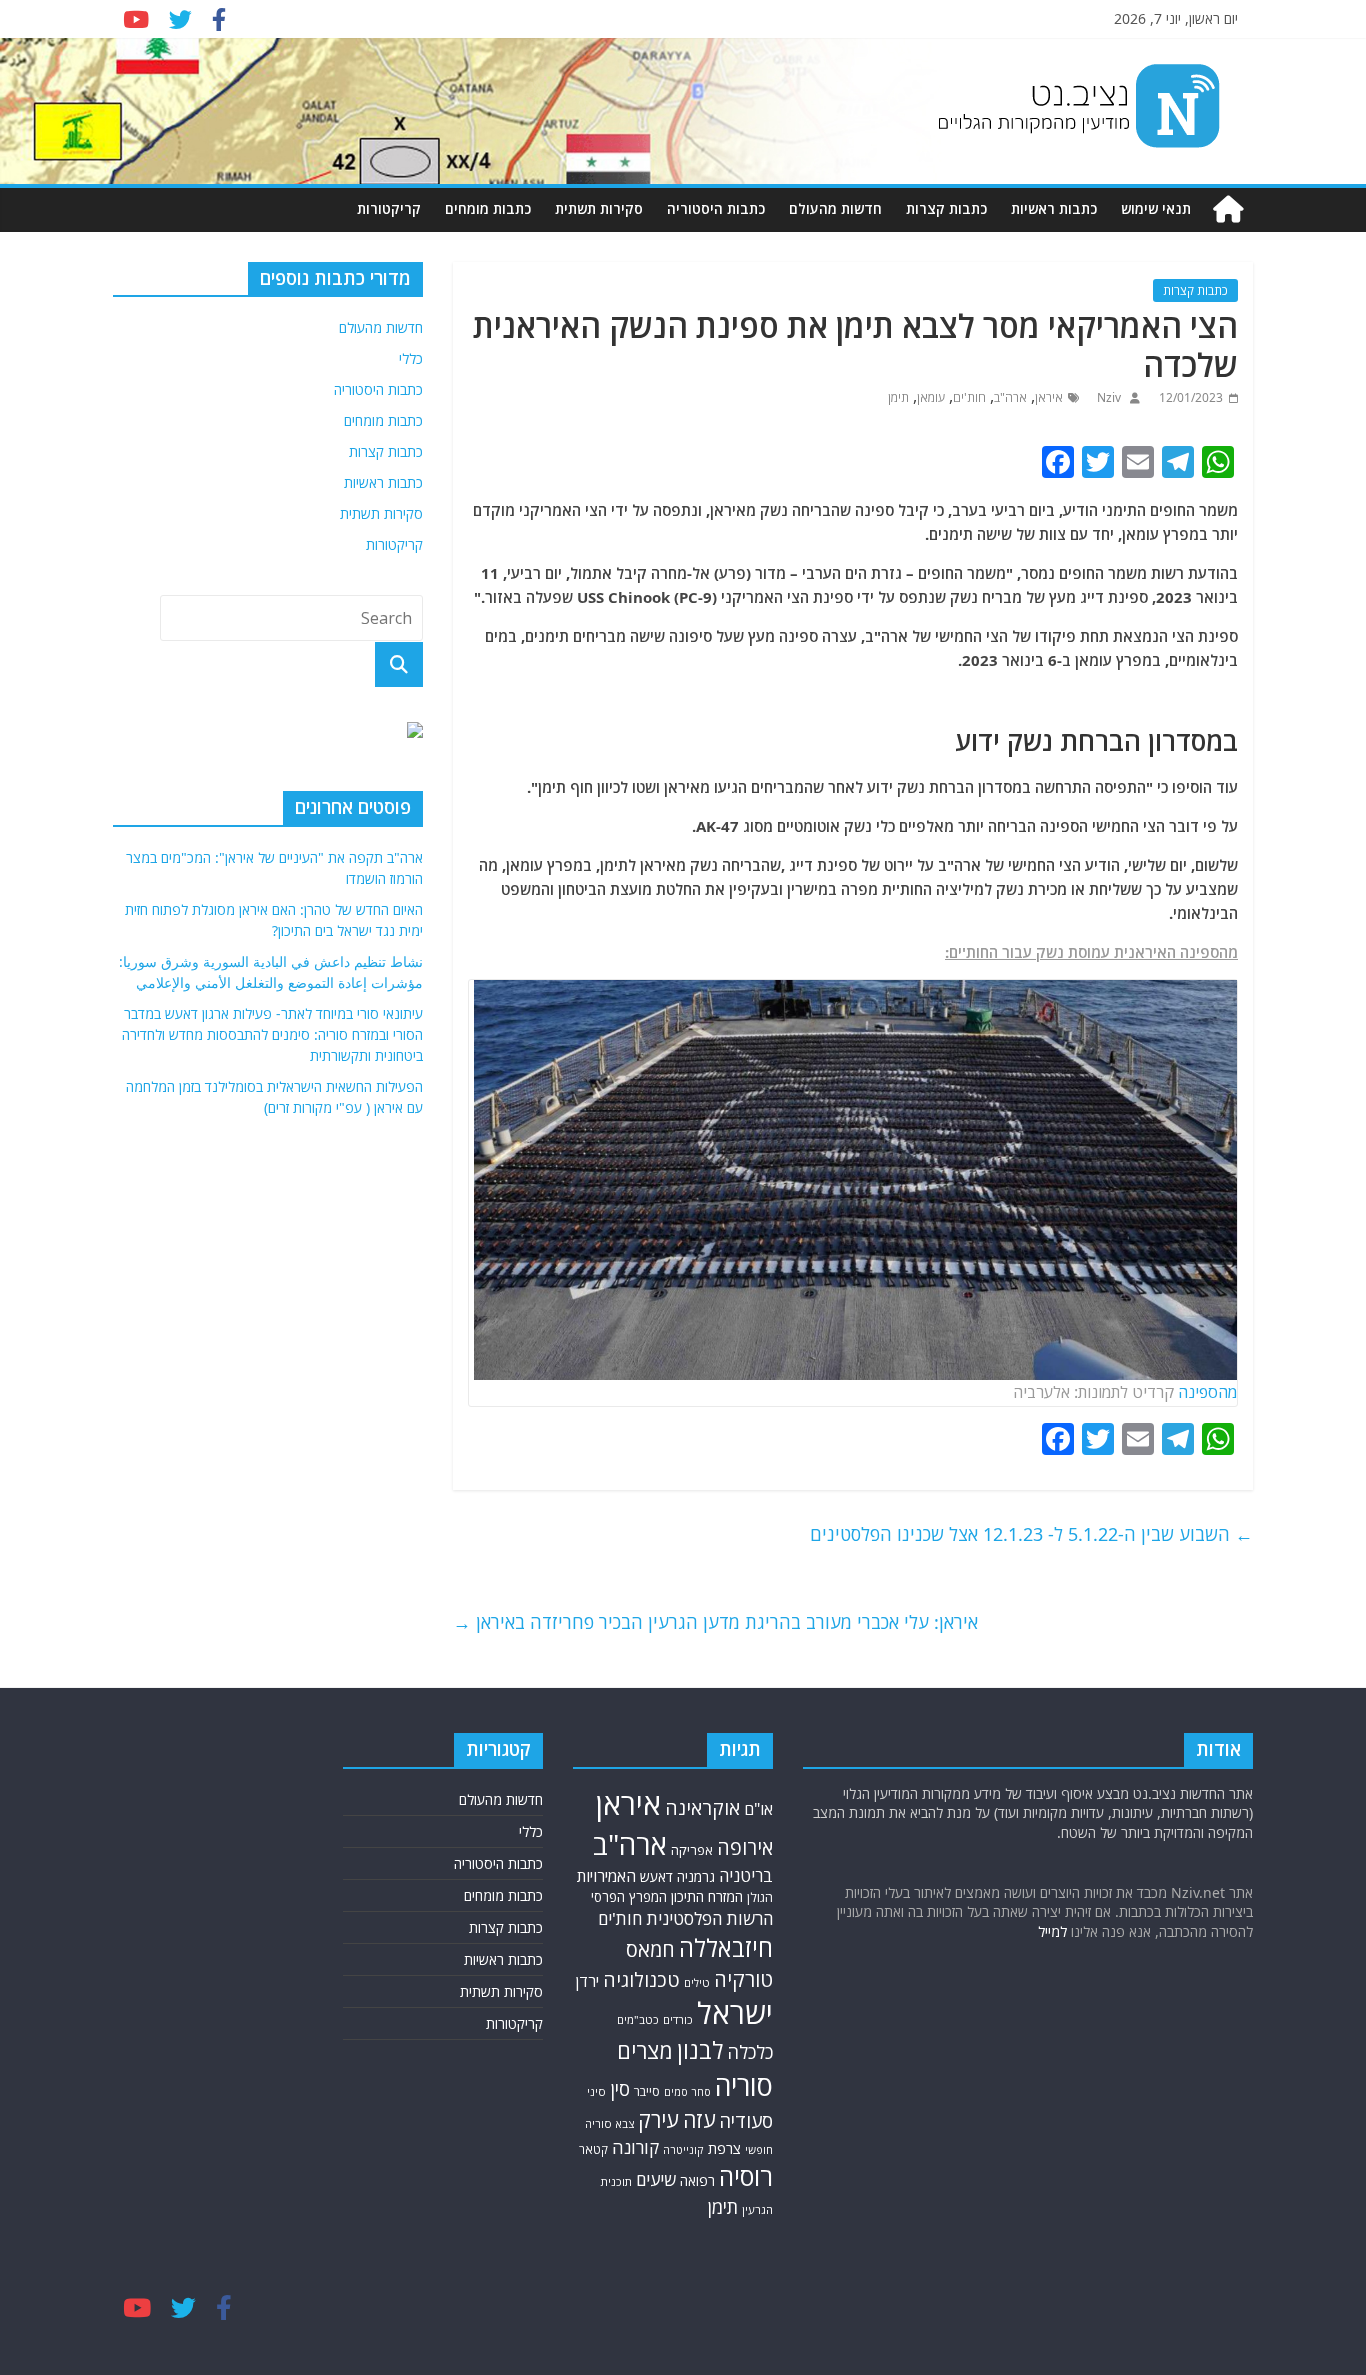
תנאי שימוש (1156, 208)
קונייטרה (683, 2149)
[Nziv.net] (1228, 209)
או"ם (758, 1809)
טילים (697, 1982)
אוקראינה (702, 1807)
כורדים (678, 2019)
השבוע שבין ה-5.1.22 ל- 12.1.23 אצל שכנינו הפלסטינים (1031, 1534)
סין (620, 2088)
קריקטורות (389, 208)
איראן (1049, 397)
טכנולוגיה (641, 1979)
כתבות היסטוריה (716, 208)
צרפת (724, 2148)
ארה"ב (1010, 397)
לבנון (700, 2050)
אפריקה (692, 1850)
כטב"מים (638, 2019)
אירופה (745, 1847)
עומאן (931, 397)
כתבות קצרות (946, 208)
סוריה (744, 2085)
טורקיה (743, 1979)
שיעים (656, 2179)
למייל (1052, 1931)
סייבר (647, 2091)
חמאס (650, 1949)
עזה (699, 2119)
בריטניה (746, 1875)
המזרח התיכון (707, 1896)
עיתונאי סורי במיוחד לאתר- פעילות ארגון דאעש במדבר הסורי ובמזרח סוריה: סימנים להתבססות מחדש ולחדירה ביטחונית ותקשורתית (272, 1034)
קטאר (593, 2149)
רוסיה (746, 2176)
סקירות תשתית (599, 208)
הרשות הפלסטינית (709, 1918)
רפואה (697, 2180)
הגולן (760, 1897)
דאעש (656, 1876)
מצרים (645, 2050)
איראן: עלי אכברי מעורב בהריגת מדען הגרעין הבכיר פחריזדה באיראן (715, 1622)
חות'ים (969, 397)
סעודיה (746, 2121)
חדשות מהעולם (835, 208)
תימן (898, 397)
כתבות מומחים (488, 208)
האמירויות (606, 1876)
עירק (658, 2119)
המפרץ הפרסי (629, 1897)
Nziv (1107, 397)
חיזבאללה (726, 1947)
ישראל (735, 2013)
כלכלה (750, 2052)
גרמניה (696, 1876)
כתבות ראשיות (1054, 208)
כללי (411, 358)
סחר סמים (687, 2092)
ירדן (587, 1981)
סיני (596, 2091)
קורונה (635, 2147)
